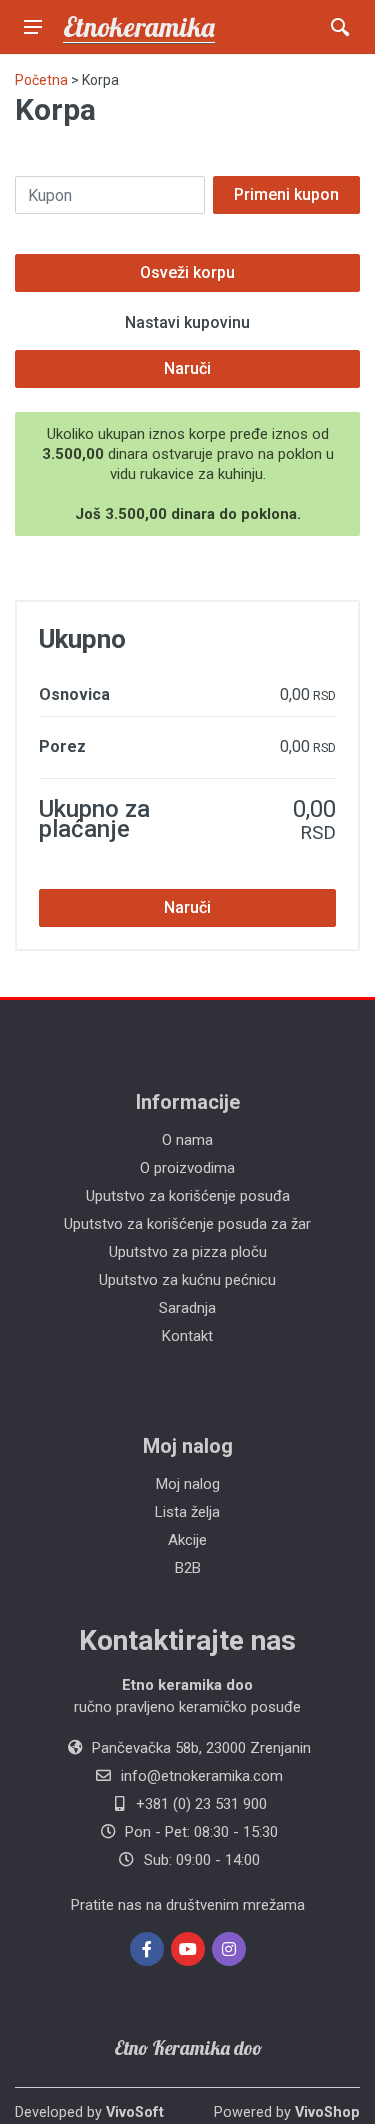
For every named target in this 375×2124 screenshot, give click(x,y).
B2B (188, 1568)
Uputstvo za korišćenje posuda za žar (187, 1224)
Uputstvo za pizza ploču (188, 1252)
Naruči (187, 368)
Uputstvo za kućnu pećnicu (187, 1280)
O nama (187, 1140)
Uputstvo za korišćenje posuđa (188, 1196)
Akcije (187, 1540)
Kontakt (187, 1336)
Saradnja (187, 1308)
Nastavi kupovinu (187, 322)
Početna (41, 80)
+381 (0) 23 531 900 (201, 1804)
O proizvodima (187, 1168)
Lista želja (187, 1512)
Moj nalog (188, 1484)
